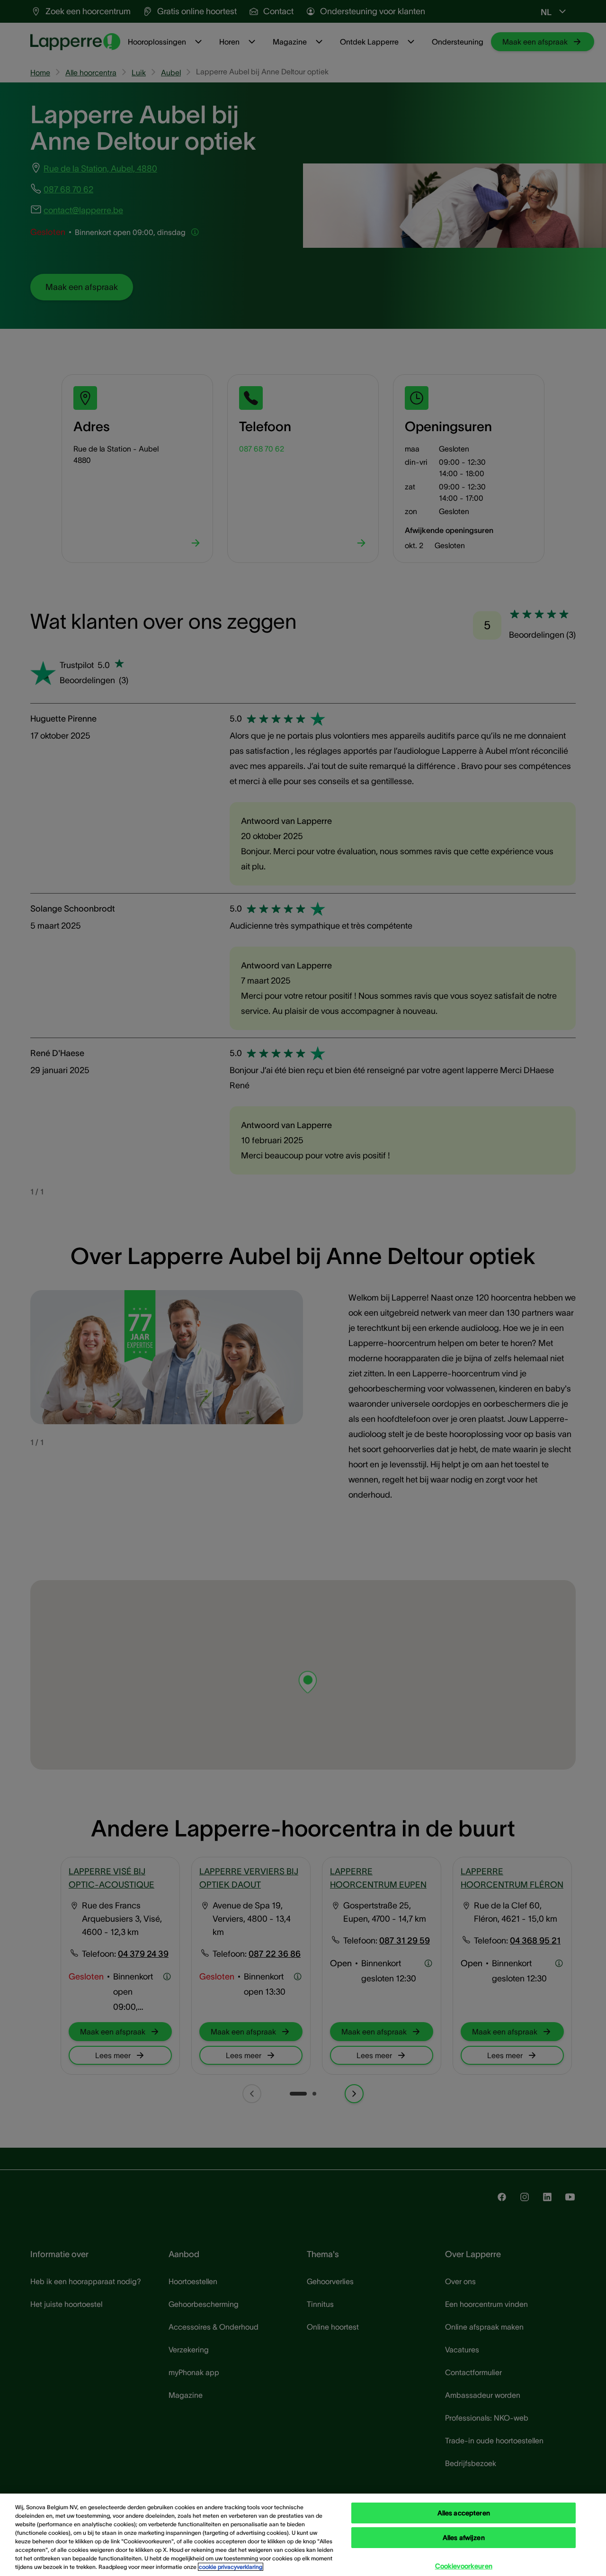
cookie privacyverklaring (231, 2567)
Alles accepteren (464, 2513)
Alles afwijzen (464, 2538)
